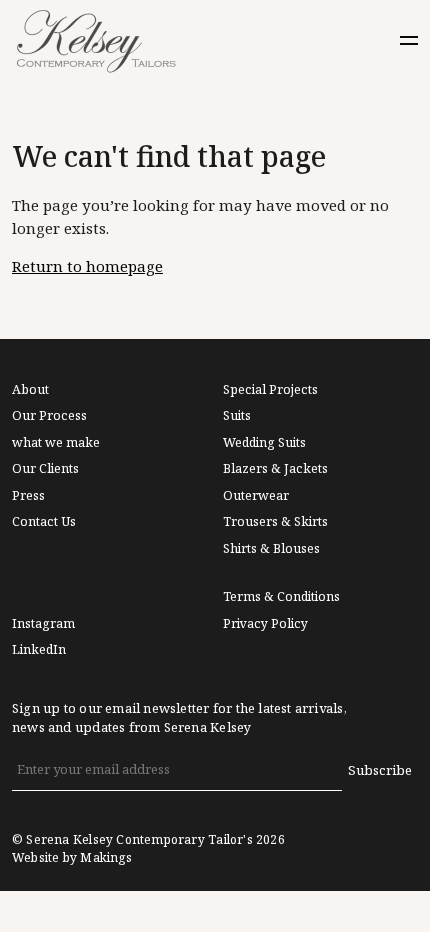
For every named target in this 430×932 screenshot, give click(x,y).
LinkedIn (39, 650)
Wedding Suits (264, 443)
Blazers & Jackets (275, 469)
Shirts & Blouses (271, 549)
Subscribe (380, 770)
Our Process (49, 416)
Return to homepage (87, 267)
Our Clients (45, 469)
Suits (237, 416)
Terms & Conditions (281, 597)
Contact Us (44, 522)
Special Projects (270, 390)
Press (28, 496)
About (30, 390)
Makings (105, 858)
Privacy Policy (265, 624)
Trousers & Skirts (275, 522)
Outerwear (256, 496)
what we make (56, 443)
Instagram (43, 624)
